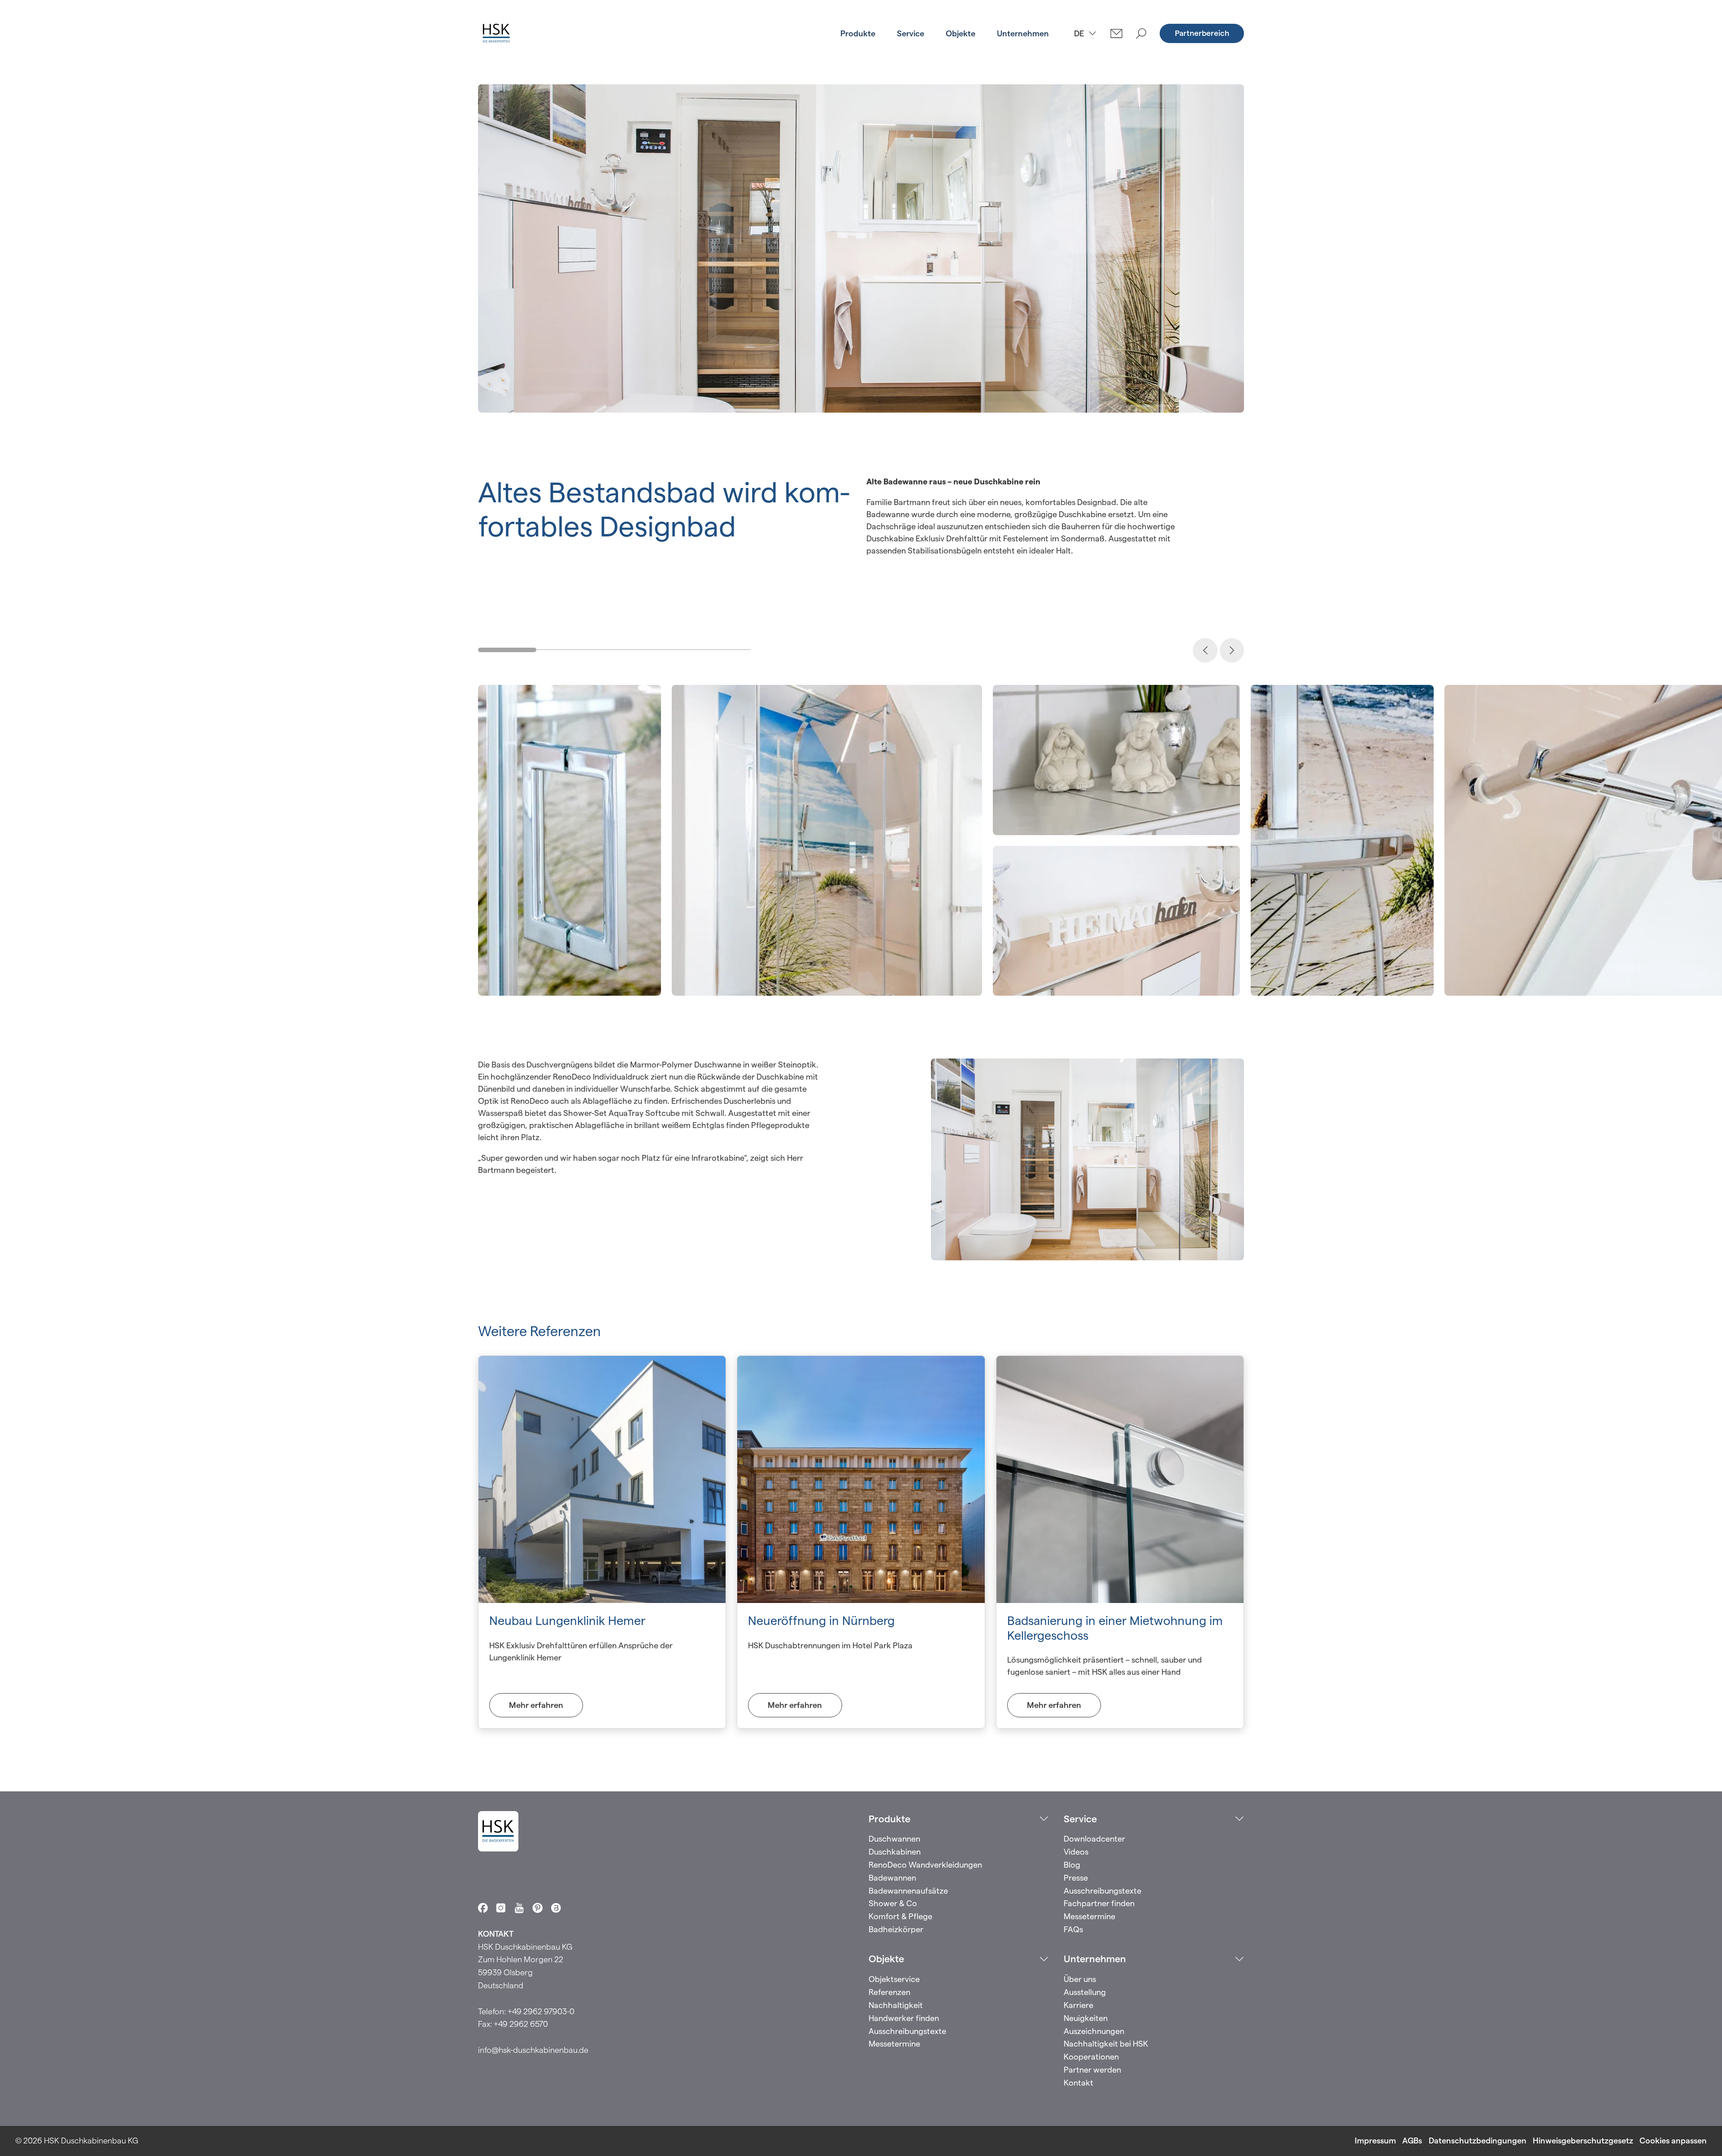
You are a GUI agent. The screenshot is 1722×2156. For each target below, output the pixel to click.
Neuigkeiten (1086, 2018)
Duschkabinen (895, 1852)
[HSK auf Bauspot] (556, 1908)
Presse (1076, 1878)
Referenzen (889, 1992)
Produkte (858, 33)
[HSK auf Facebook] (483, 1908)
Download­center (1094, 1839)
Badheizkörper (896, 1929)
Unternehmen (1023, 33)
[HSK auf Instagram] (501, 1908)
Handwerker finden (904, 2018)
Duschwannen (894, 1839)
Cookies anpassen (1673, 2141)
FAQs (1073, 1929)
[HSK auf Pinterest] (538, 1908)
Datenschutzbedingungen (1478, 2141)
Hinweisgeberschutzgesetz (1583, 2141)
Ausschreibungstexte (1102, 1891)
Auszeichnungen (1094, 2031)
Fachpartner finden (1099, 1903)
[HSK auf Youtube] (519, 1908)
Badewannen (892, 1878)
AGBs (1412, 2141)
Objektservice (894, 1979)
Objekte (961, 33)
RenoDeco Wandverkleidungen (925, 1865)
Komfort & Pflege (900, 1916)
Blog (1072, 1865)
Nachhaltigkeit (896, 2005)
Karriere (1078, 2005)
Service (911, 33)
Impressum (1375, 2141)
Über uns (1080, 1979)
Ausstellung (1085, 1992)
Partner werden (1092, 2070)
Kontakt (1078, 2083)
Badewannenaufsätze (908, 1891)
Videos (1076, 1852)
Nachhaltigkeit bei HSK (1106, 2044)
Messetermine (1089, 1916)
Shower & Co (893, 1903)
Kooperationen (1091, 2057)
